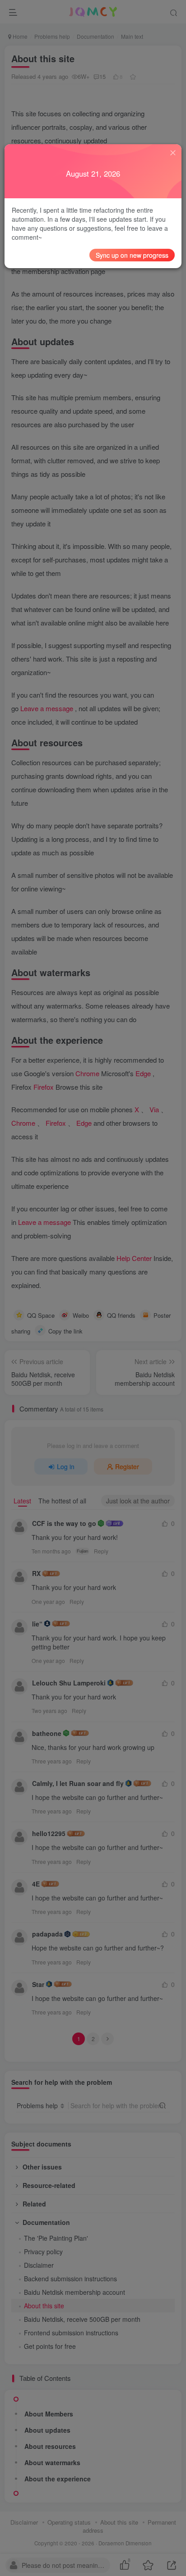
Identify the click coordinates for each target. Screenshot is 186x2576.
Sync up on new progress (132, 255)
